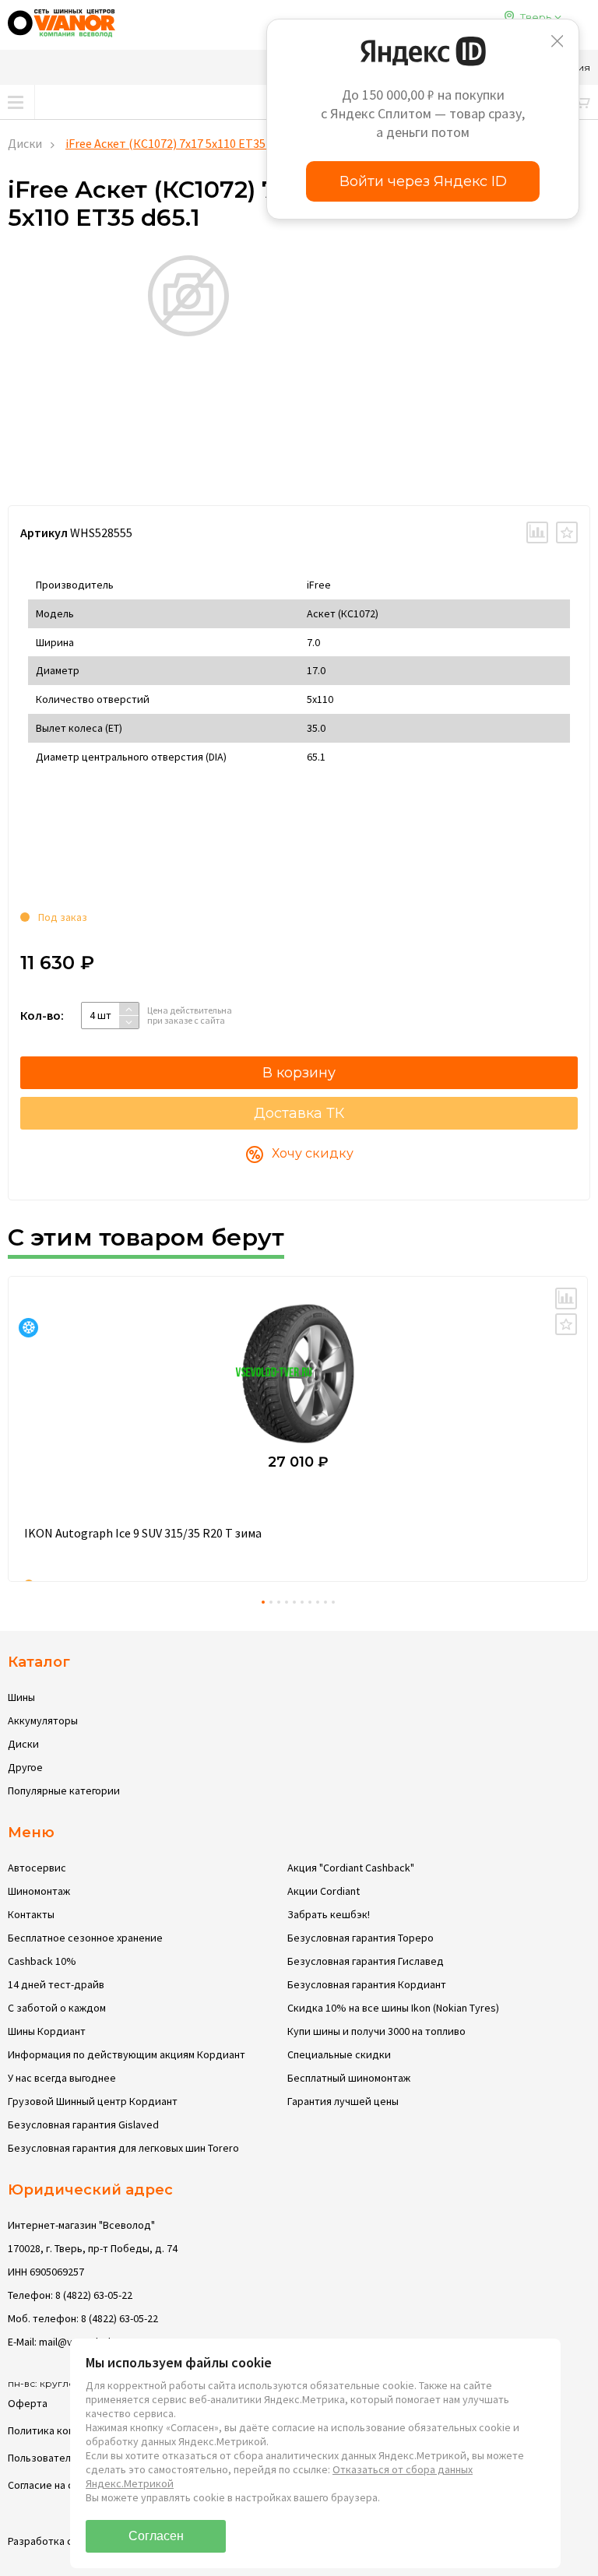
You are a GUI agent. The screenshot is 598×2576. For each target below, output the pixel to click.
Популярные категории (64, 1791)
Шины (21, 1697)
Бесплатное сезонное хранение (85, 1938)
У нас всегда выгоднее (62, 2078)
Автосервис (37, 1868)
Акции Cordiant (324, 1891)
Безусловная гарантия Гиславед (366, 1961)
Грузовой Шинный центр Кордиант (93, 2101)
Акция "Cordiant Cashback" (351, 1868)
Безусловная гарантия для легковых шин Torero (123, 2148)
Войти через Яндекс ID (423, 181)
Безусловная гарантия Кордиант (367, 1984)
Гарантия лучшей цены (343, 2101)
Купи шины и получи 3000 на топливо (376, 2031)
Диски (25, 143)
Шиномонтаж (39, 1891)
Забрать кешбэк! (329, 1914)
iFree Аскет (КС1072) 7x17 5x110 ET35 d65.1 (180, 143)
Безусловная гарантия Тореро (361, 1938)
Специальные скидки (339, 2054)
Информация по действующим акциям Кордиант (127, 2054)
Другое (25, 1767)
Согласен (156, 2536)
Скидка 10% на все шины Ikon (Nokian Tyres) (393, 2008)
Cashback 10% (42, 1961)
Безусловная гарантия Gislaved (83, 2124)
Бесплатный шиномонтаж (349, 2078)
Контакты (31, 1914)
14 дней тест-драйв (56, 1984)
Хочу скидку (313, 1153)
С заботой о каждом (57, 2008)
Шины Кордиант (47, 2031)
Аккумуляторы (43, 1720)
